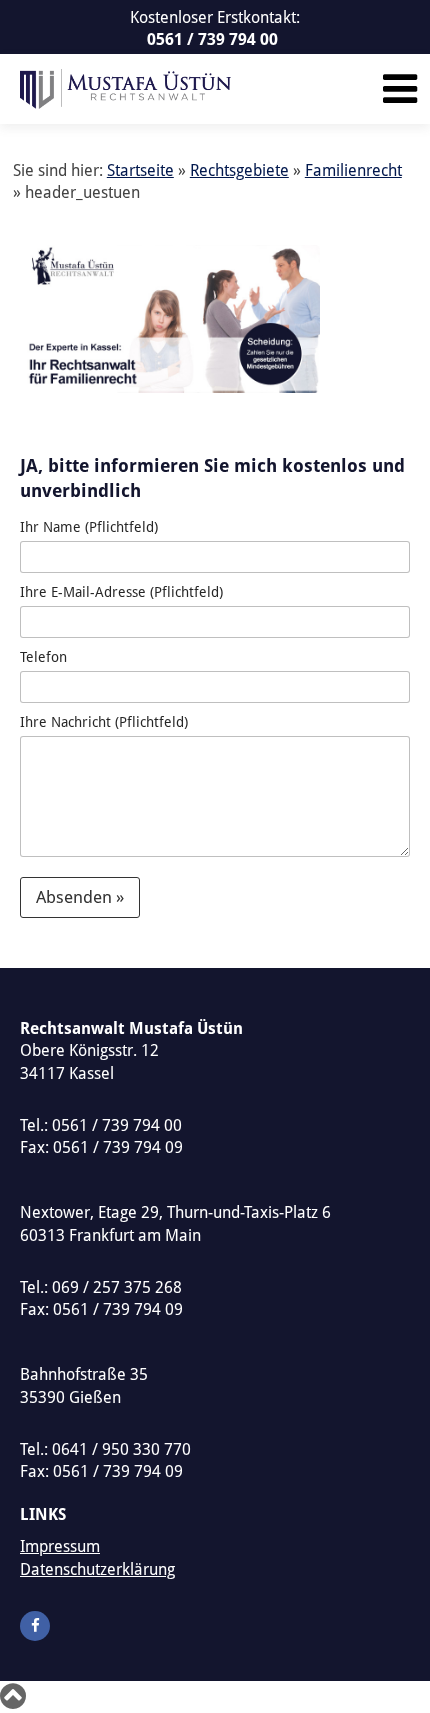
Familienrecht (353, 170)
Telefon (43, 657)
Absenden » (80, 897)
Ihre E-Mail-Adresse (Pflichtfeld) (121, 592)
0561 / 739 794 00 (212, 39)
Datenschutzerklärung (97, 1569)
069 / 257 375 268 (117, 1287)
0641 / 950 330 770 (121, 1449)
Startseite (140, 170)
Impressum (60, 1546)
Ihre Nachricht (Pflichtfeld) (104, 722)
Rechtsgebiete (239, 170)
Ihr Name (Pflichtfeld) (89, 527)
